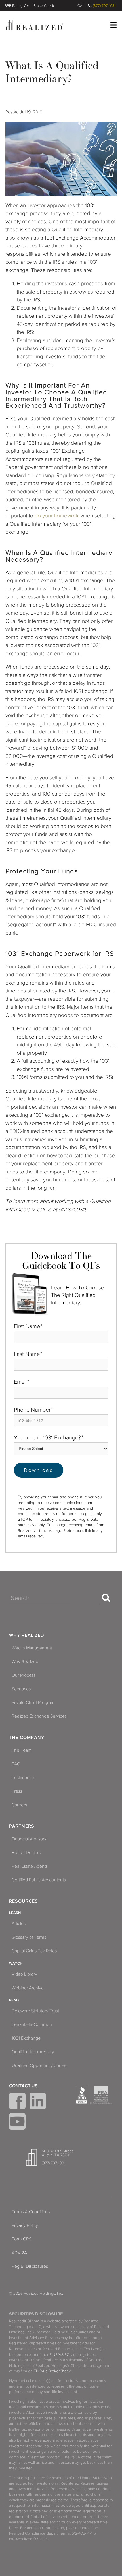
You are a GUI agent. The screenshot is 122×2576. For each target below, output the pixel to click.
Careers (19, 1805)
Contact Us (23, 2086)
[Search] (106, 1598)
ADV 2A (19, 2253)
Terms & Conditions (31, 2212)
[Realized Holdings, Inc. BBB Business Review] (82, 2095)
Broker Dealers (26, 1853)
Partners (22, 1826)
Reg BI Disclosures (30, 2266)
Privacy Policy (25, 2225)
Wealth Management (32, 1648)
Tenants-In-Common (32, 2024)
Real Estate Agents (30, 1866)
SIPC (65, 2355)
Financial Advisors (29, 1839)
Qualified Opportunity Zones (39, 2065)
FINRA (55, 2355)
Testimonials (24, 1778)
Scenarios (21, 1689)
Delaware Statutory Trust (35, 2011)
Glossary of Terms (29, 1937)
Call (82, 6)
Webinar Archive (28, 1988)
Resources (24, 1901)
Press (17, 1791)
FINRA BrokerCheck (44, 6)
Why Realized (27, 1635)
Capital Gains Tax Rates (34, 1951)
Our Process (24, 1675)
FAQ (16, 1764)
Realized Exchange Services (39, 1716)
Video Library (24, 1974)
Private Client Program (33, 1703)
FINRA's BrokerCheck (52, 2371)
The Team (22, 1750)
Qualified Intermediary (33, 2052)
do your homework (57, 516)
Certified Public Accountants (39, 1880)
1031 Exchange (26, 2038)
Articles (19, 1924)
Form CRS (22, 2239)
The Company (27, 1738)
